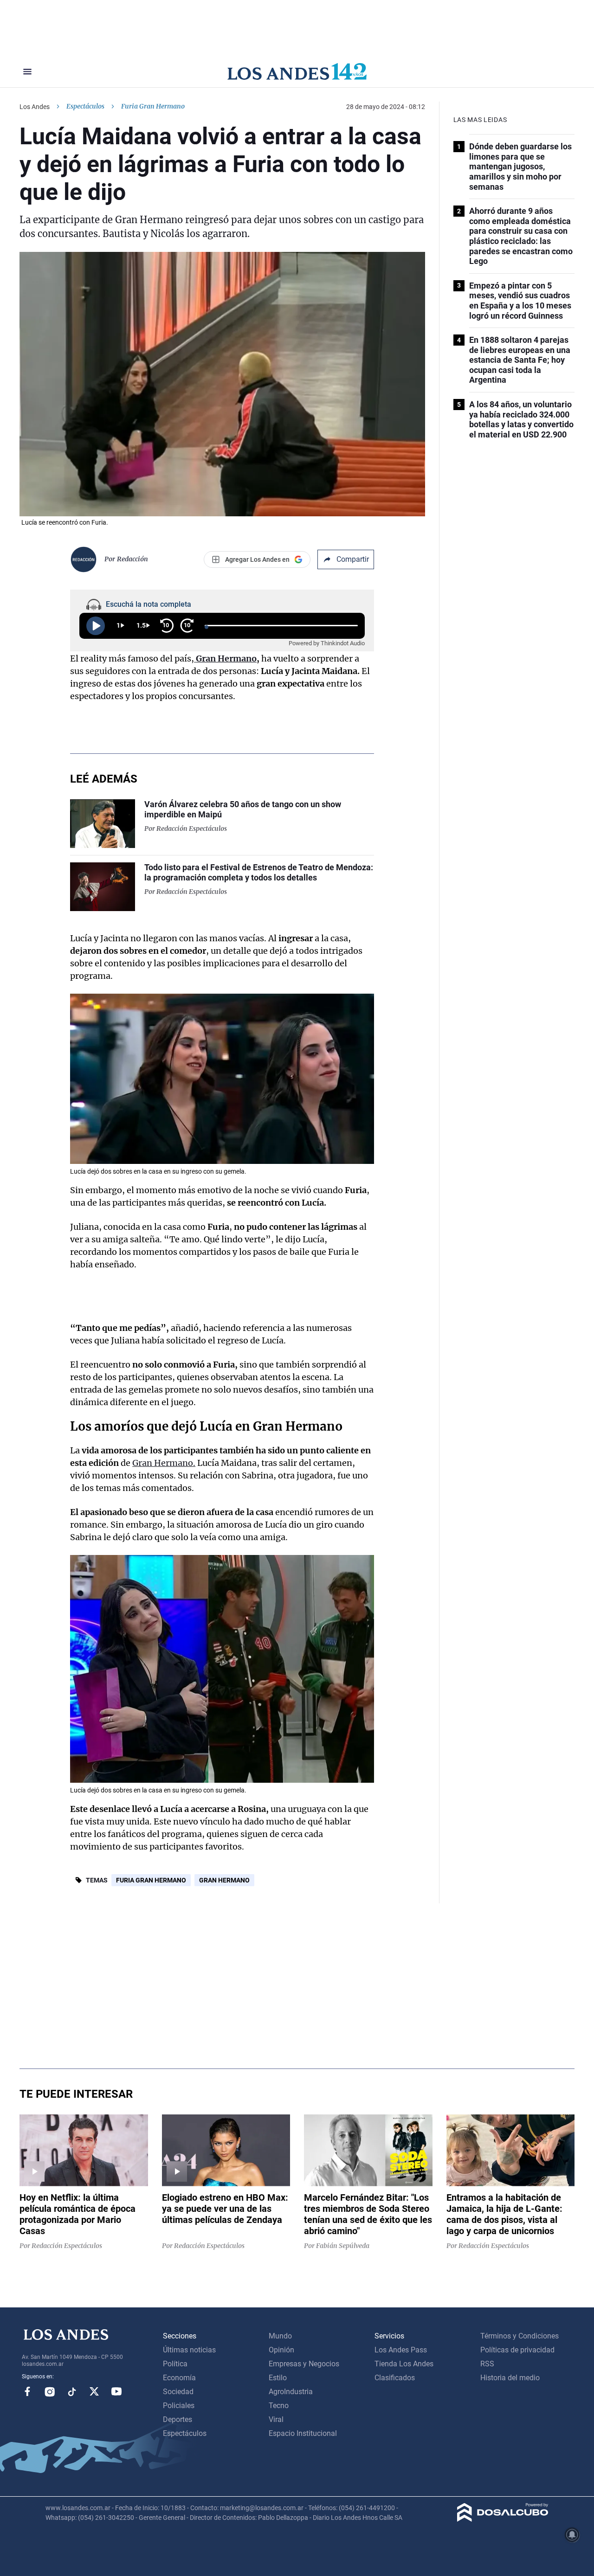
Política (175, 2364)
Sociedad (178, 2392)
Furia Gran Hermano (151, 1880)
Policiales (179, 2406)
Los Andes (35, 107)
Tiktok (72, 2391)
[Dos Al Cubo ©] (503, 2519)
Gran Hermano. (164, 1463)
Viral (276, 2419)
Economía (179, 2378)
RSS (487, 2364)
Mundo (280, 2336)
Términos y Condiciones (520, 2336)
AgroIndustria (291, 2392)
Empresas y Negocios (304, 2364)
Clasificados (395, 2378)
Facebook (27, 2391)
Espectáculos (85, 106)
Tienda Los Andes (404, 2364)
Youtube (116, 2391)
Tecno (279, 2406)
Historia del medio (510, 2378)
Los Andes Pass (401, 2350)
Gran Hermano (224, 1880)
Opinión (281, 2350)
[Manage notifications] (572, 2535)
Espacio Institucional (303, 2433)
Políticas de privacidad (517, 2350)
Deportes (178, 2419)
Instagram (50, 2391)
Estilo (278, 2378)
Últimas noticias (189, 2350)
